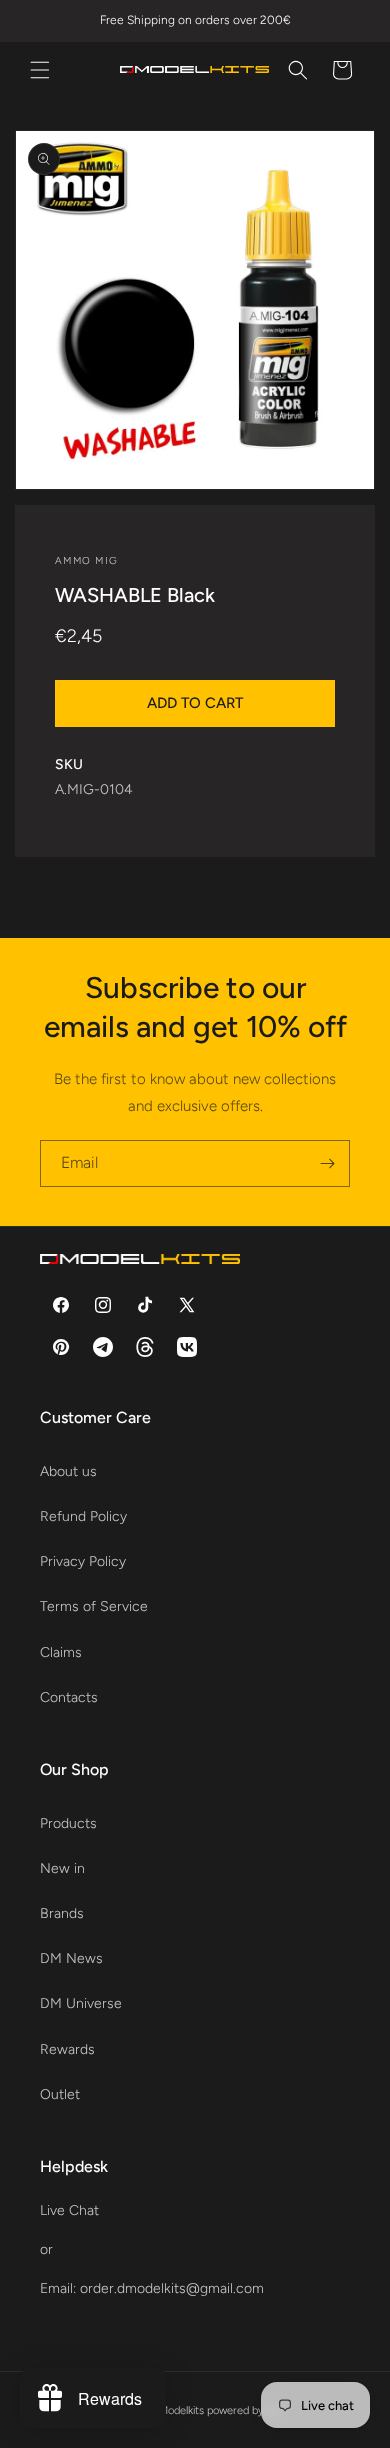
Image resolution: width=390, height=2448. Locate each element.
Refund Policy (83, 1516)
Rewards (67, 2049)
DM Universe (81, 2003)
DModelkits (177, 2410)
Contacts (69, 1697)
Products (68, 1823)
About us (68, 1471)
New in (62, 1868)
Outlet (60, 2094)
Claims (61, 1652)
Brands (62, 1913)
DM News (71, 1958)
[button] (40, 70)
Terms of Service (94, 1606)
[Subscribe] (327, 1163)
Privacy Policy (83, 1561)
